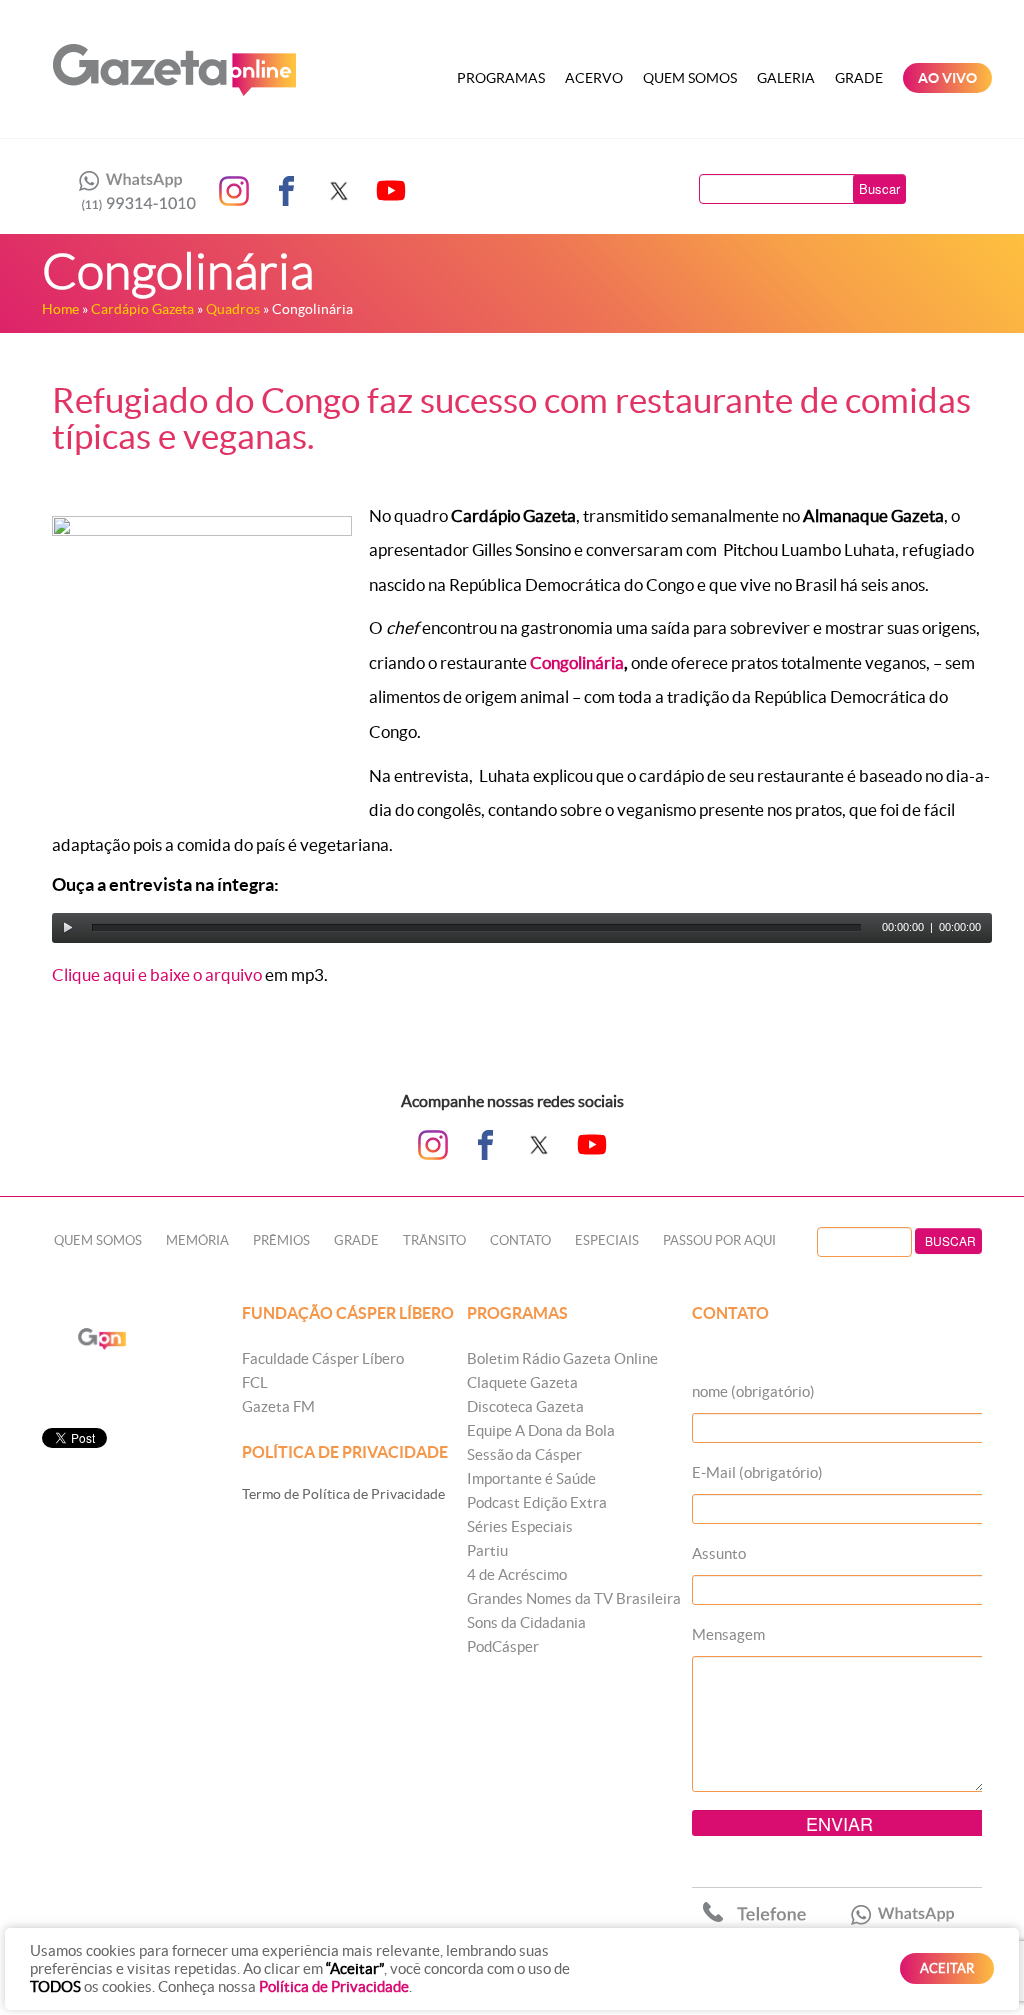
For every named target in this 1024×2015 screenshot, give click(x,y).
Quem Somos (690, 78)
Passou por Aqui (719, 1240)
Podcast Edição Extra (537, 1502)
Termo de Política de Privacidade (343, 1494)
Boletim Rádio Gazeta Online (562, 1358)
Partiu (487, 1550)
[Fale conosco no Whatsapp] (132, 191)
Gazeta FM (278, 1406)
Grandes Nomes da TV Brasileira (574, 1598)
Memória (197, 1240)
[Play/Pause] (68, 928)
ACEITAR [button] (947, 1968)
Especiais (607, 1240)
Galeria (786, 78)
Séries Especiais (520, 1526)
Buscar (879, 188)
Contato (520, 1240)
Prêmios (281, 1240)
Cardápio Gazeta (142, 309)
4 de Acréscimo (517, 1574)
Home (60, 309)
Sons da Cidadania (526, 1622)
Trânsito (434, 1240)
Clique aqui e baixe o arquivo (157, 974)
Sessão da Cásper (524, 1454)
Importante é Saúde (531, 1478)
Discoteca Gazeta (525, 1406)
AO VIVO (947, 78)
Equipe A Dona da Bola (541, 1430)
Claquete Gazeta (522, 1382)
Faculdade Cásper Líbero (323, 1358)
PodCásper (503, 1646)
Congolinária (577, 662)
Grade (859, 78)
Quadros (233, 309)
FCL (255, 1382)
